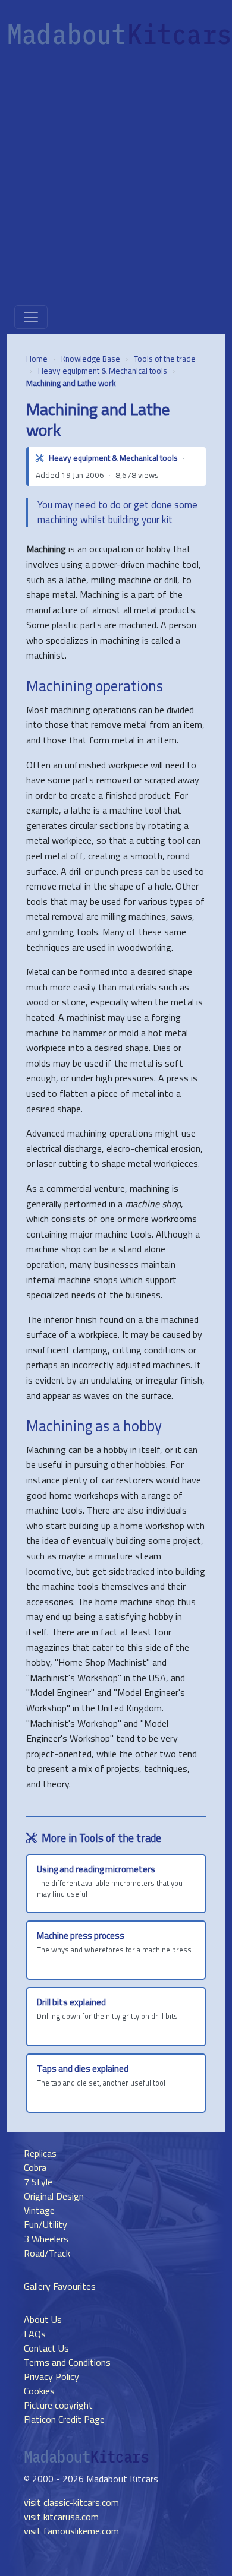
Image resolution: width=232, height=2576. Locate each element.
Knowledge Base (91, 359)
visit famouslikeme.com (71, 2531)
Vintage (39, 2210)
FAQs (35, 2334)
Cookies (39, 2391)
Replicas (40, 2153)
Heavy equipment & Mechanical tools (103, 371)
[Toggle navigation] (31, 317)
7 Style (38, 2182)
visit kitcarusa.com (61, 2517)
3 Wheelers (46, 2239)
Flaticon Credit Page (64, 2419)
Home (37, 359)
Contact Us (46, 2348)
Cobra (35, 2167)
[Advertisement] (116, 179)
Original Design (54, 2196)
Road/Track (47, 2253)
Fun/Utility (46, 2224)
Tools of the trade (165, 359)
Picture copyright (58, 2405)
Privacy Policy (51, 2376)
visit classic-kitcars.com (71, 2502)
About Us (43, 2319)
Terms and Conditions (67, 2362)
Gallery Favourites (60, 2286)
